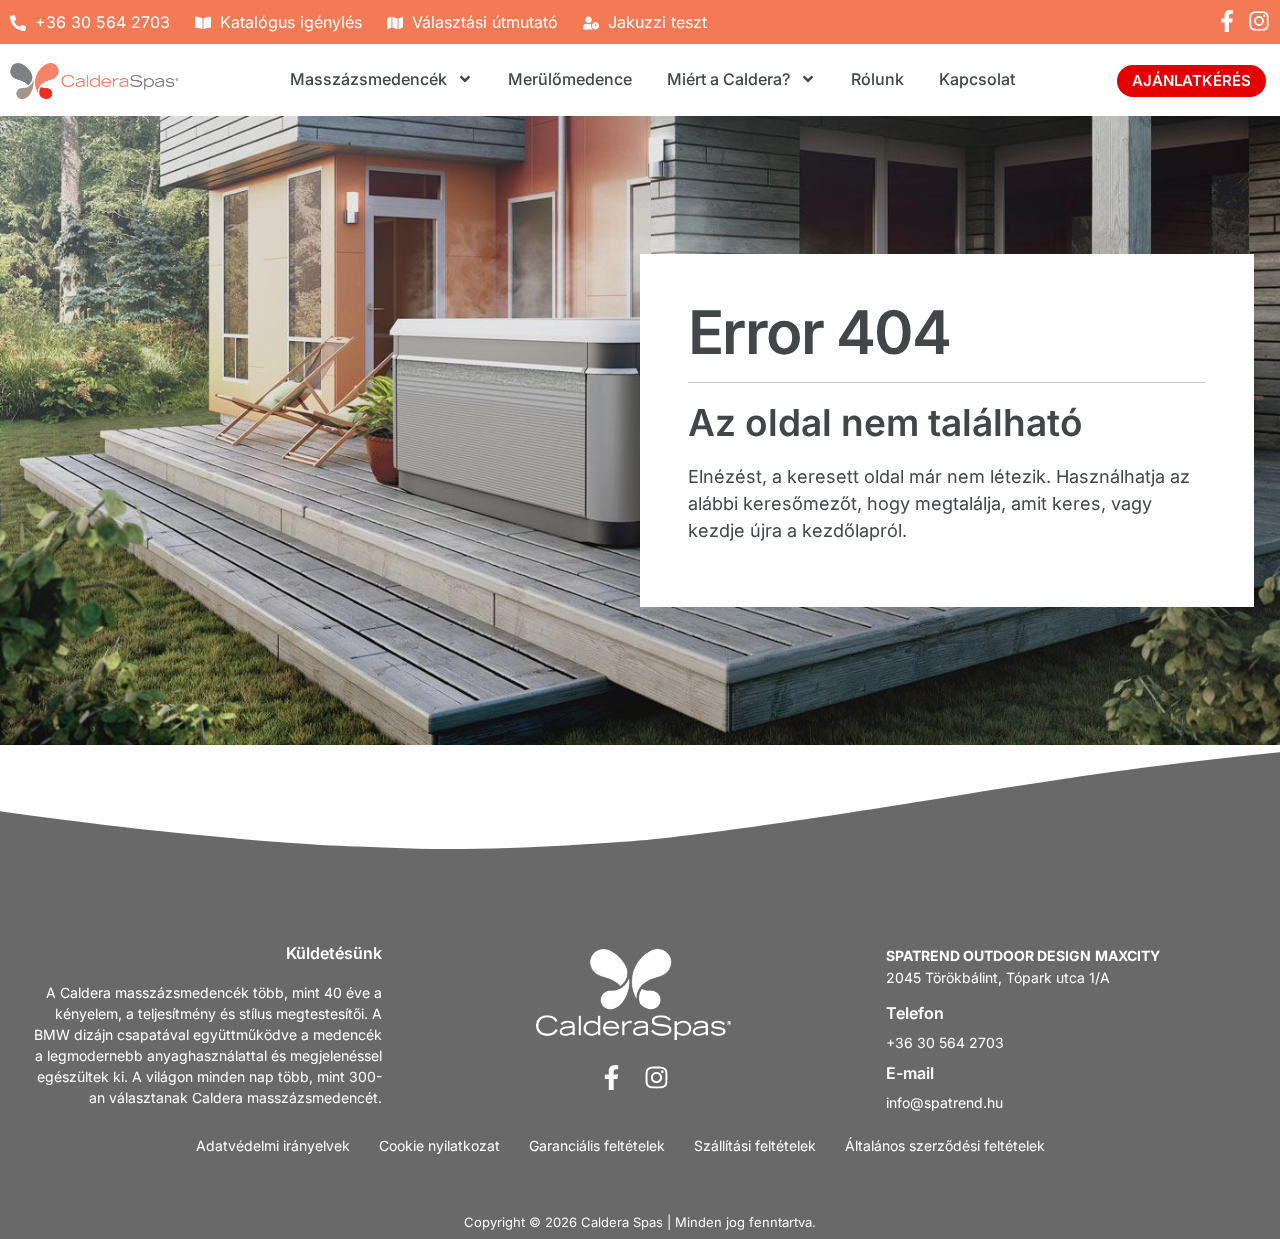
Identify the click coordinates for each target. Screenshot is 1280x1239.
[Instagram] (1259, 21)
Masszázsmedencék (368, 79)
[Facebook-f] (1227, 21)
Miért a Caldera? (728, 79)
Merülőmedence (570, 79)
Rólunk (877, 79)
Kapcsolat (977, 79)
